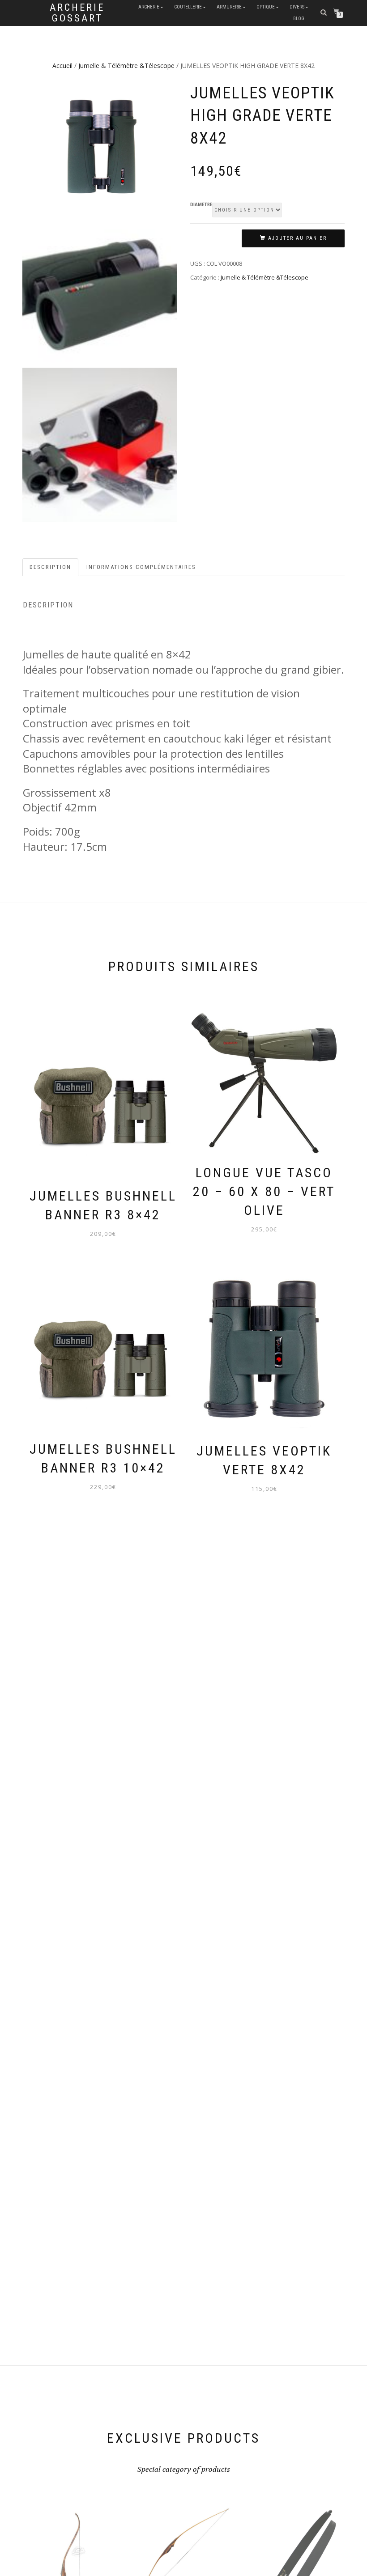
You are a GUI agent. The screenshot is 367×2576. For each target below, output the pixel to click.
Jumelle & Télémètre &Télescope (126, 66)
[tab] (51, 567)
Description (50, 567)
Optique (266, 7)
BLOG (299, 19)
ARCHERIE (149, 7)
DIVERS (297, 7)
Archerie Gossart (77, 13)
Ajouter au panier (297, 238)
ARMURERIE (229, 7)
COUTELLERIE (188, 7)
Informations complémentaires (141, 567)
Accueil (62, 66)
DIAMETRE (201, 205)
